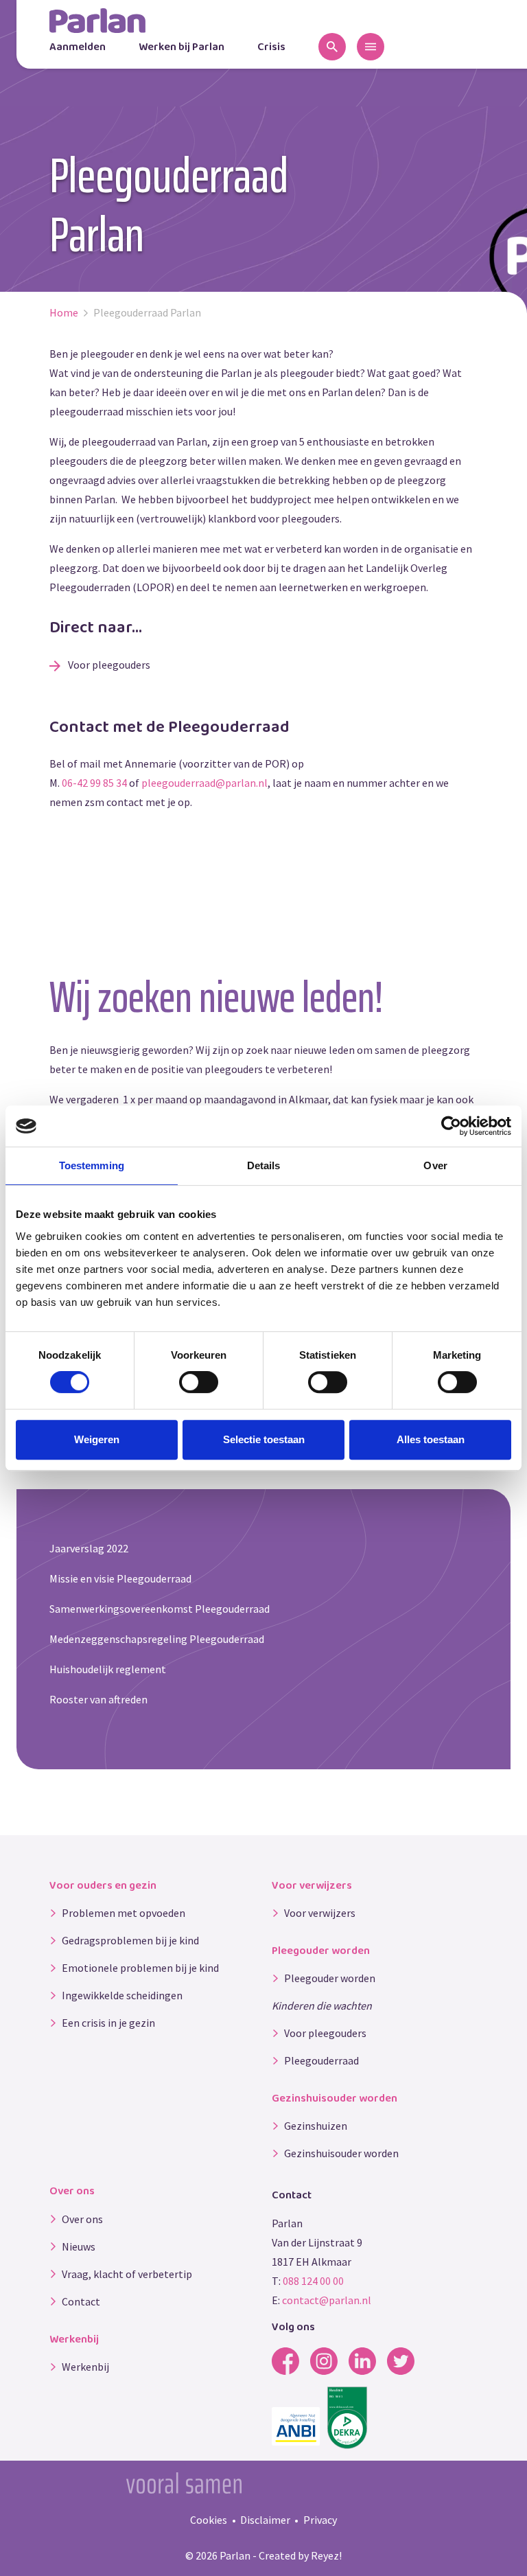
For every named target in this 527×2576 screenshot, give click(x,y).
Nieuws (79, 2246)
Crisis (271, 47)
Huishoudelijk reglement (108, 1669)
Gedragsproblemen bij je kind (130, 1940)
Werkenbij (85, 2367)
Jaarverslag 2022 (89, 1548)
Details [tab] (264, 1165)
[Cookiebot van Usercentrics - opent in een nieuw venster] (451, 1126)
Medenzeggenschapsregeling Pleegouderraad (157, 1639)
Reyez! (326, 2555)
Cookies (209, 2520)
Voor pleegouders (108, 665)
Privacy (320, 2520)
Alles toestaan (431, 1439)
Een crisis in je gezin (108, 2023)
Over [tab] (435, 1165)
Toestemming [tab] (92, 1165)
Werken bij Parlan (181, 47)
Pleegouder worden (330, 1978)
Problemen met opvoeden (124, 1913)
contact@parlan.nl (327, 2300)
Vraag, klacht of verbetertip (127, 2274)
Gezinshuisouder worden (341, 2153)
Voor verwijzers (320, 1913)
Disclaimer (265, 2520)
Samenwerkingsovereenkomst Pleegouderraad (160, 1609)
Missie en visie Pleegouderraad (120, 1578)
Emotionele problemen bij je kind (140, 1968)
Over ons (82, 2219)
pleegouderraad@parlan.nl (204, 783)
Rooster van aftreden (98, 1699)
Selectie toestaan (264, 1439)
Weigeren (97, 1439)
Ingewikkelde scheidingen (122, 1995)
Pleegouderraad (321, 2060)
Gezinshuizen (316, 2126)
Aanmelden (78, 47)
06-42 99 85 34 (94, 783)
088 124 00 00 (313, 2281)
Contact (81, 2301)
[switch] (199, 1382)
